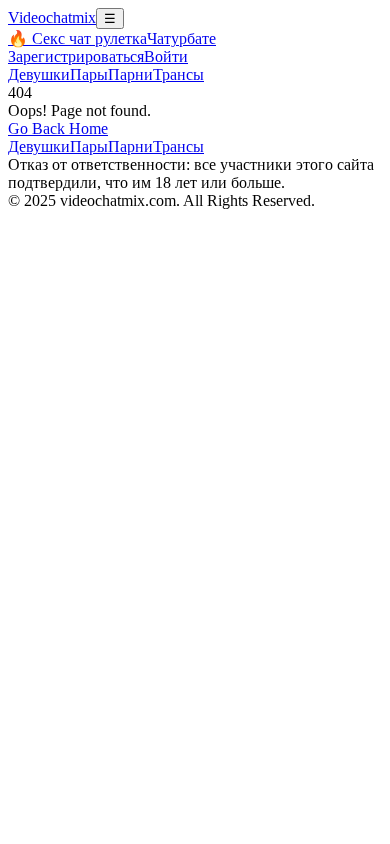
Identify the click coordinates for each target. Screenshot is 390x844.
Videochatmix (52, 17)
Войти (166, 56)
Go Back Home (58, 128)
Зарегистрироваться (76, 56)
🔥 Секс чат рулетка (77, 38)
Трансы (178, 74)
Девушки (39, 74)
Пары (89, 74)
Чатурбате (181, 38)
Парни (130, 74)
